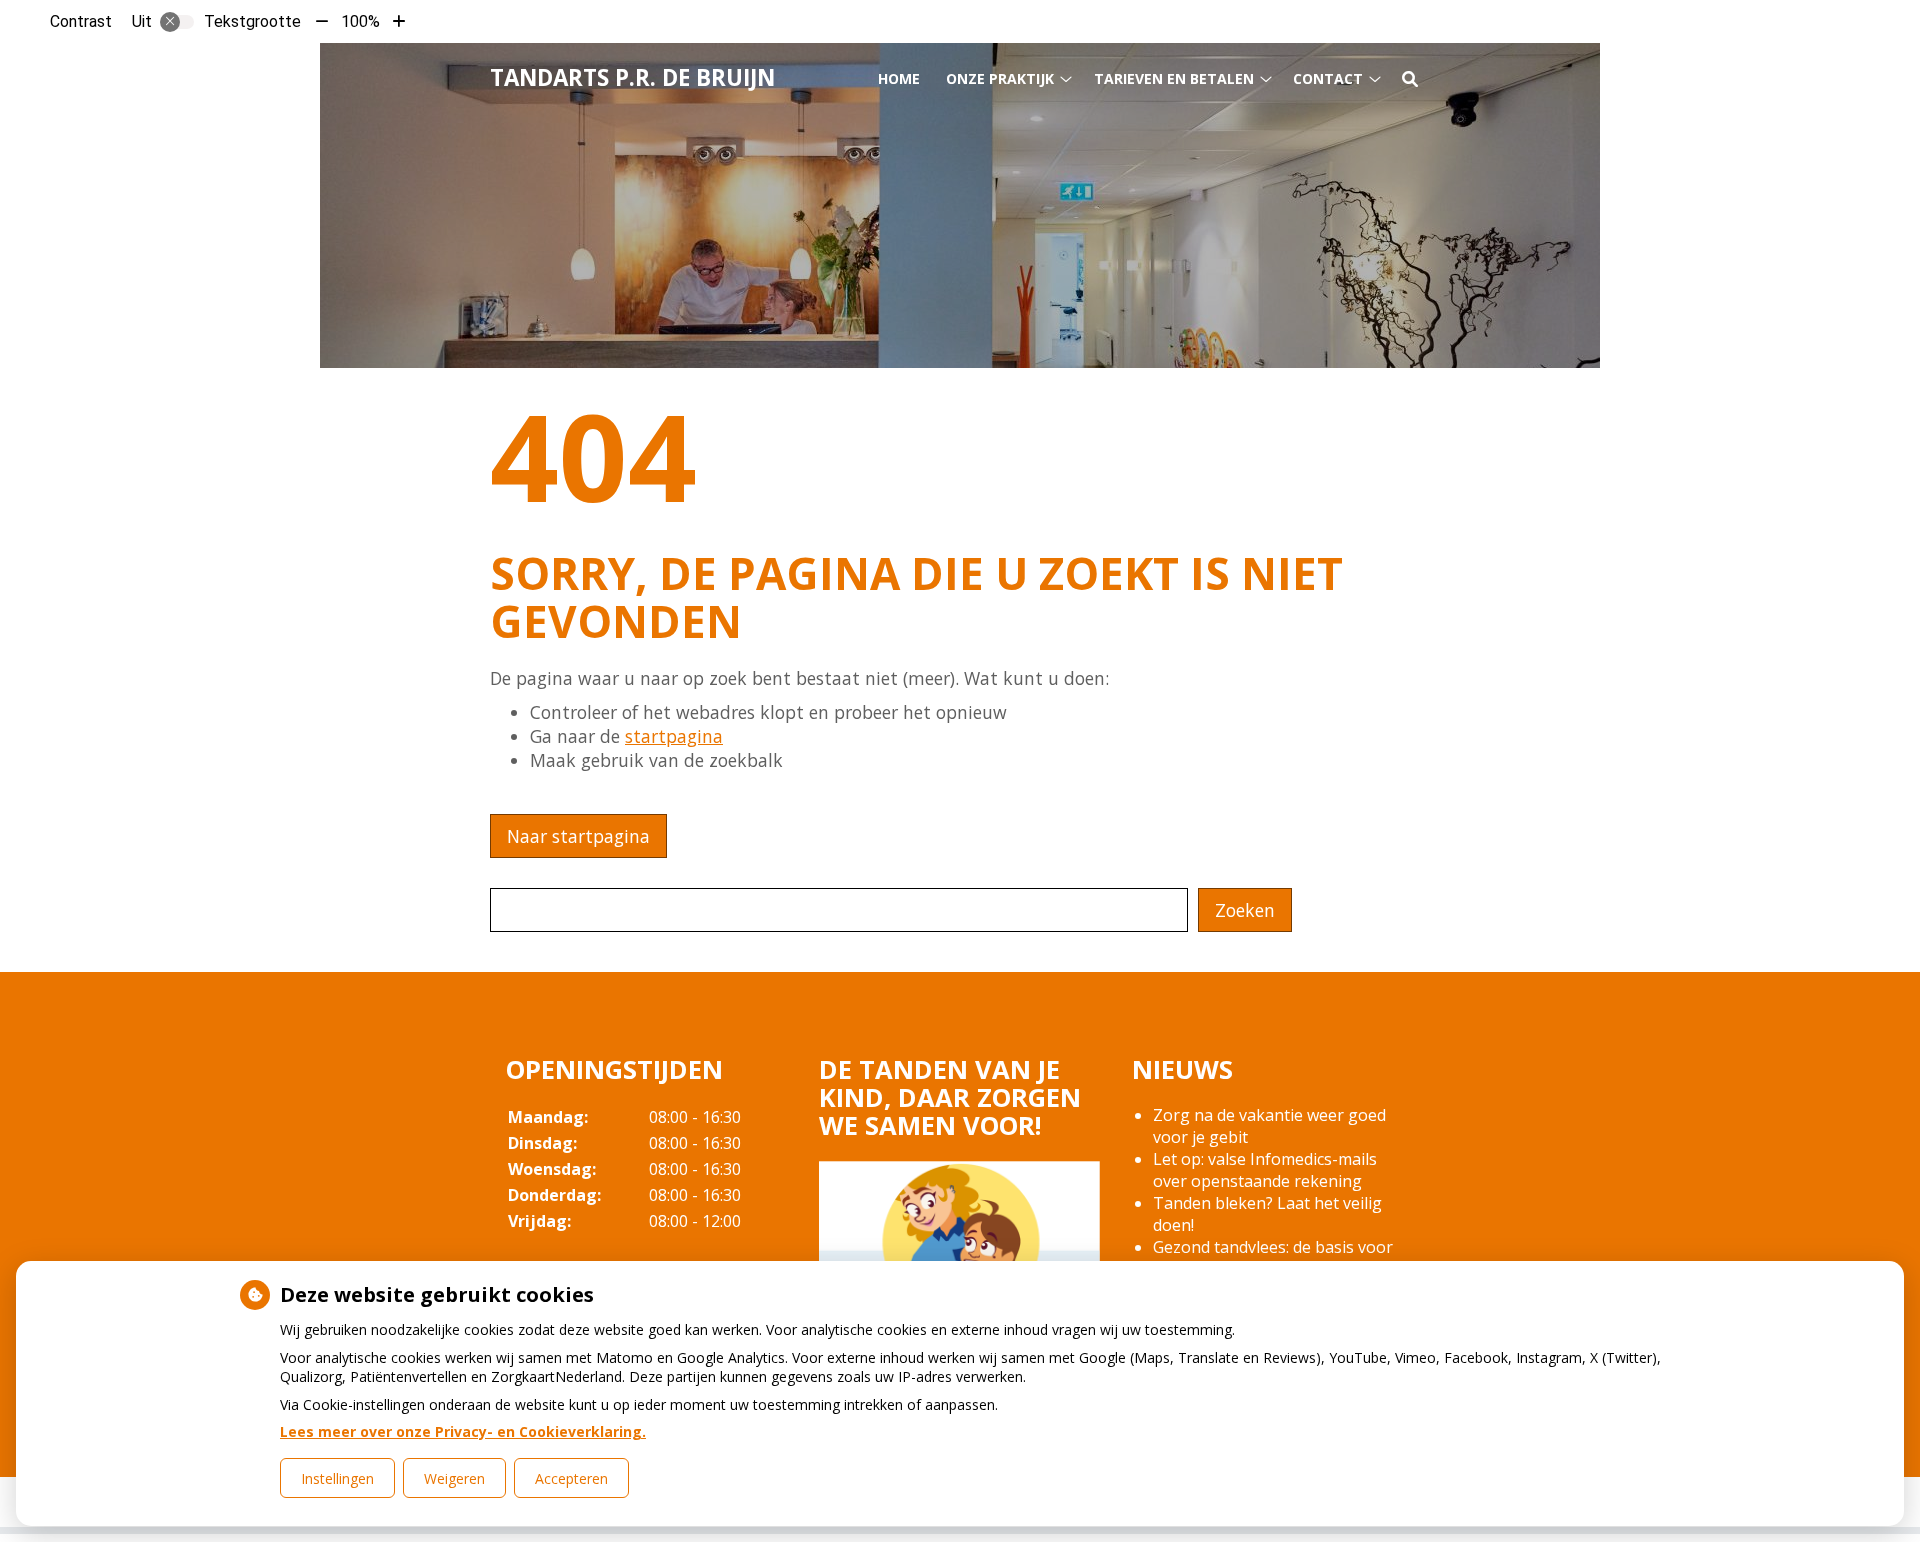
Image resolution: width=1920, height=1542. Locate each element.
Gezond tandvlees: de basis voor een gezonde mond (1273, 1258)
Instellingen (337, 1478)
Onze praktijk (1000, 78)
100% (360, 21)
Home (899, 78)
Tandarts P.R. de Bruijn (632, 77)
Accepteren (571, 1478)
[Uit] (177, 22)
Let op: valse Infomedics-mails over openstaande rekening (1265, 1170)
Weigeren (454, 1478)
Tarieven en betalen (1174, 78)
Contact (1328, 78)
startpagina (674, 736)
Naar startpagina (578, 836)
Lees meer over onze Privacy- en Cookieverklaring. (463, 1431)
